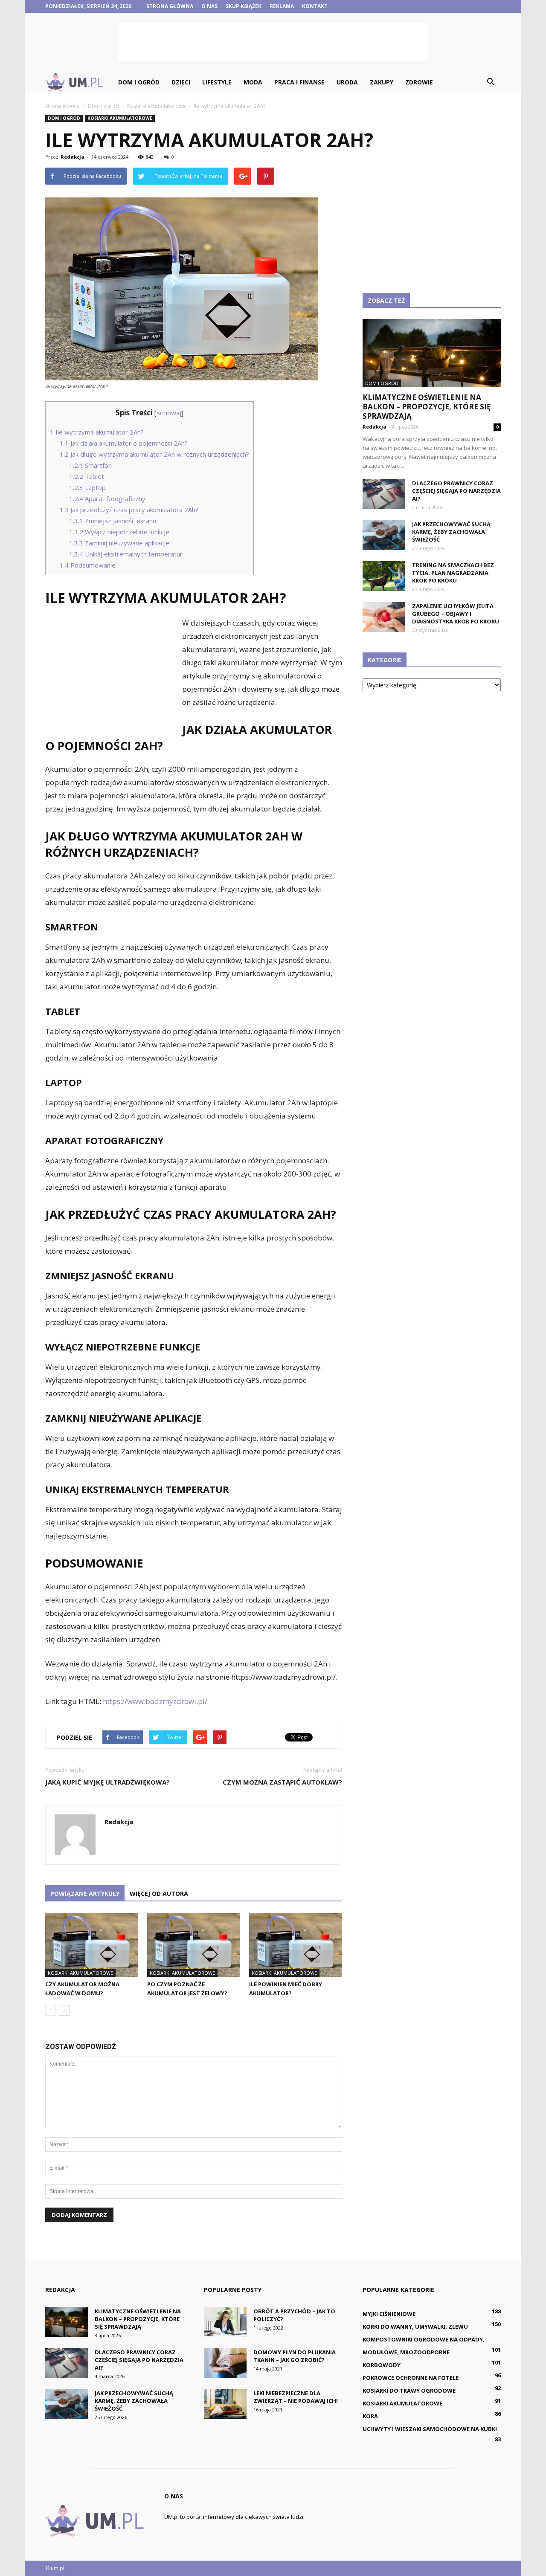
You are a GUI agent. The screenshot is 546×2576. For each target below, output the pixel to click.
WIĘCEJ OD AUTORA (159, 1894)
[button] (491, 82)
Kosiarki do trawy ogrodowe (409, 2391)
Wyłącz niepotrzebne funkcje (119, 532)
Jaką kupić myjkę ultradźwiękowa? (107, 1782)
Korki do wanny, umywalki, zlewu (415, 2327)
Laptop (87, 487)
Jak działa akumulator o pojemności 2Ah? (124, 443)
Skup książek (244, 6)
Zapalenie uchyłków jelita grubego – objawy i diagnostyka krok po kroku (456, 614)
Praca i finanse (299, 82)
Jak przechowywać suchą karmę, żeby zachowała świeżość (451, 532)
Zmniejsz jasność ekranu (113, 521)
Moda (253, 82)
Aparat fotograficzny (107, 498)
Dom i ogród (139, 82)
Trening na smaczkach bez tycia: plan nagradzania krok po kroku (453, 573)
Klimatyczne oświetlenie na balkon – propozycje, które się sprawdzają (427, 407)
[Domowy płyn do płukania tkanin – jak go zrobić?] (225, 2363)
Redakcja (73, 157)
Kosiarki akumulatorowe (120, 118)
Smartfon (90, 465)
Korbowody (382, 2365)
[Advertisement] (273, 42)
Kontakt (315, 6)
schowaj (169, 413)
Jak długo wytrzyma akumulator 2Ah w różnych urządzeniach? (154, 454)
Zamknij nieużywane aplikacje (119, 543)
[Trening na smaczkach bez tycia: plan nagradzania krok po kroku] (384, 576)
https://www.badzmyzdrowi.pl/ (155, 1701)
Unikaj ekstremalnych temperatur (126, 554)
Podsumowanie (88, 565)
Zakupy (382, 82)
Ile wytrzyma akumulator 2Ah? (97, 432)
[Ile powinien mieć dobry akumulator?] (296, 1945)
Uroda (347, 82)
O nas (209, 6)
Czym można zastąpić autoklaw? (282, 1782)
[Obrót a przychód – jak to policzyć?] (225, 2322)
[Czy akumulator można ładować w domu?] (92, 1945)
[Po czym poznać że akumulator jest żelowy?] (194, 1945)
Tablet (87, 476)
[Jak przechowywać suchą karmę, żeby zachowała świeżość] (384, 535)
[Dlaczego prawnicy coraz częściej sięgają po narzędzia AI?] (384, 494)
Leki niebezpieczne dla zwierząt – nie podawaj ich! (296, 2397)
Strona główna (170, 6)
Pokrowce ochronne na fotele (411, 2378)
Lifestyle (217, 82)
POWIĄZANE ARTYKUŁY (85, 1894)
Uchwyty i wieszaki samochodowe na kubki (430, 2429)
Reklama (282, 6)
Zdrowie (419, 82)
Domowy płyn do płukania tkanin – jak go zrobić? (295, 2356)
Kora (370, 2416)
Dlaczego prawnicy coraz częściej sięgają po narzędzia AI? (456, 491)
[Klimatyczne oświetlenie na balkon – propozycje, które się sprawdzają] (432, 353)
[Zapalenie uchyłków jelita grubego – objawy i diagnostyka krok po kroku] (384, 617)
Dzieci (181, 82)
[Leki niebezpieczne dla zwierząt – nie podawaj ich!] (225, 2404)
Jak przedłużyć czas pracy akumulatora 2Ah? (129, 510)
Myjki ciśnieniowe (389, 2314)
